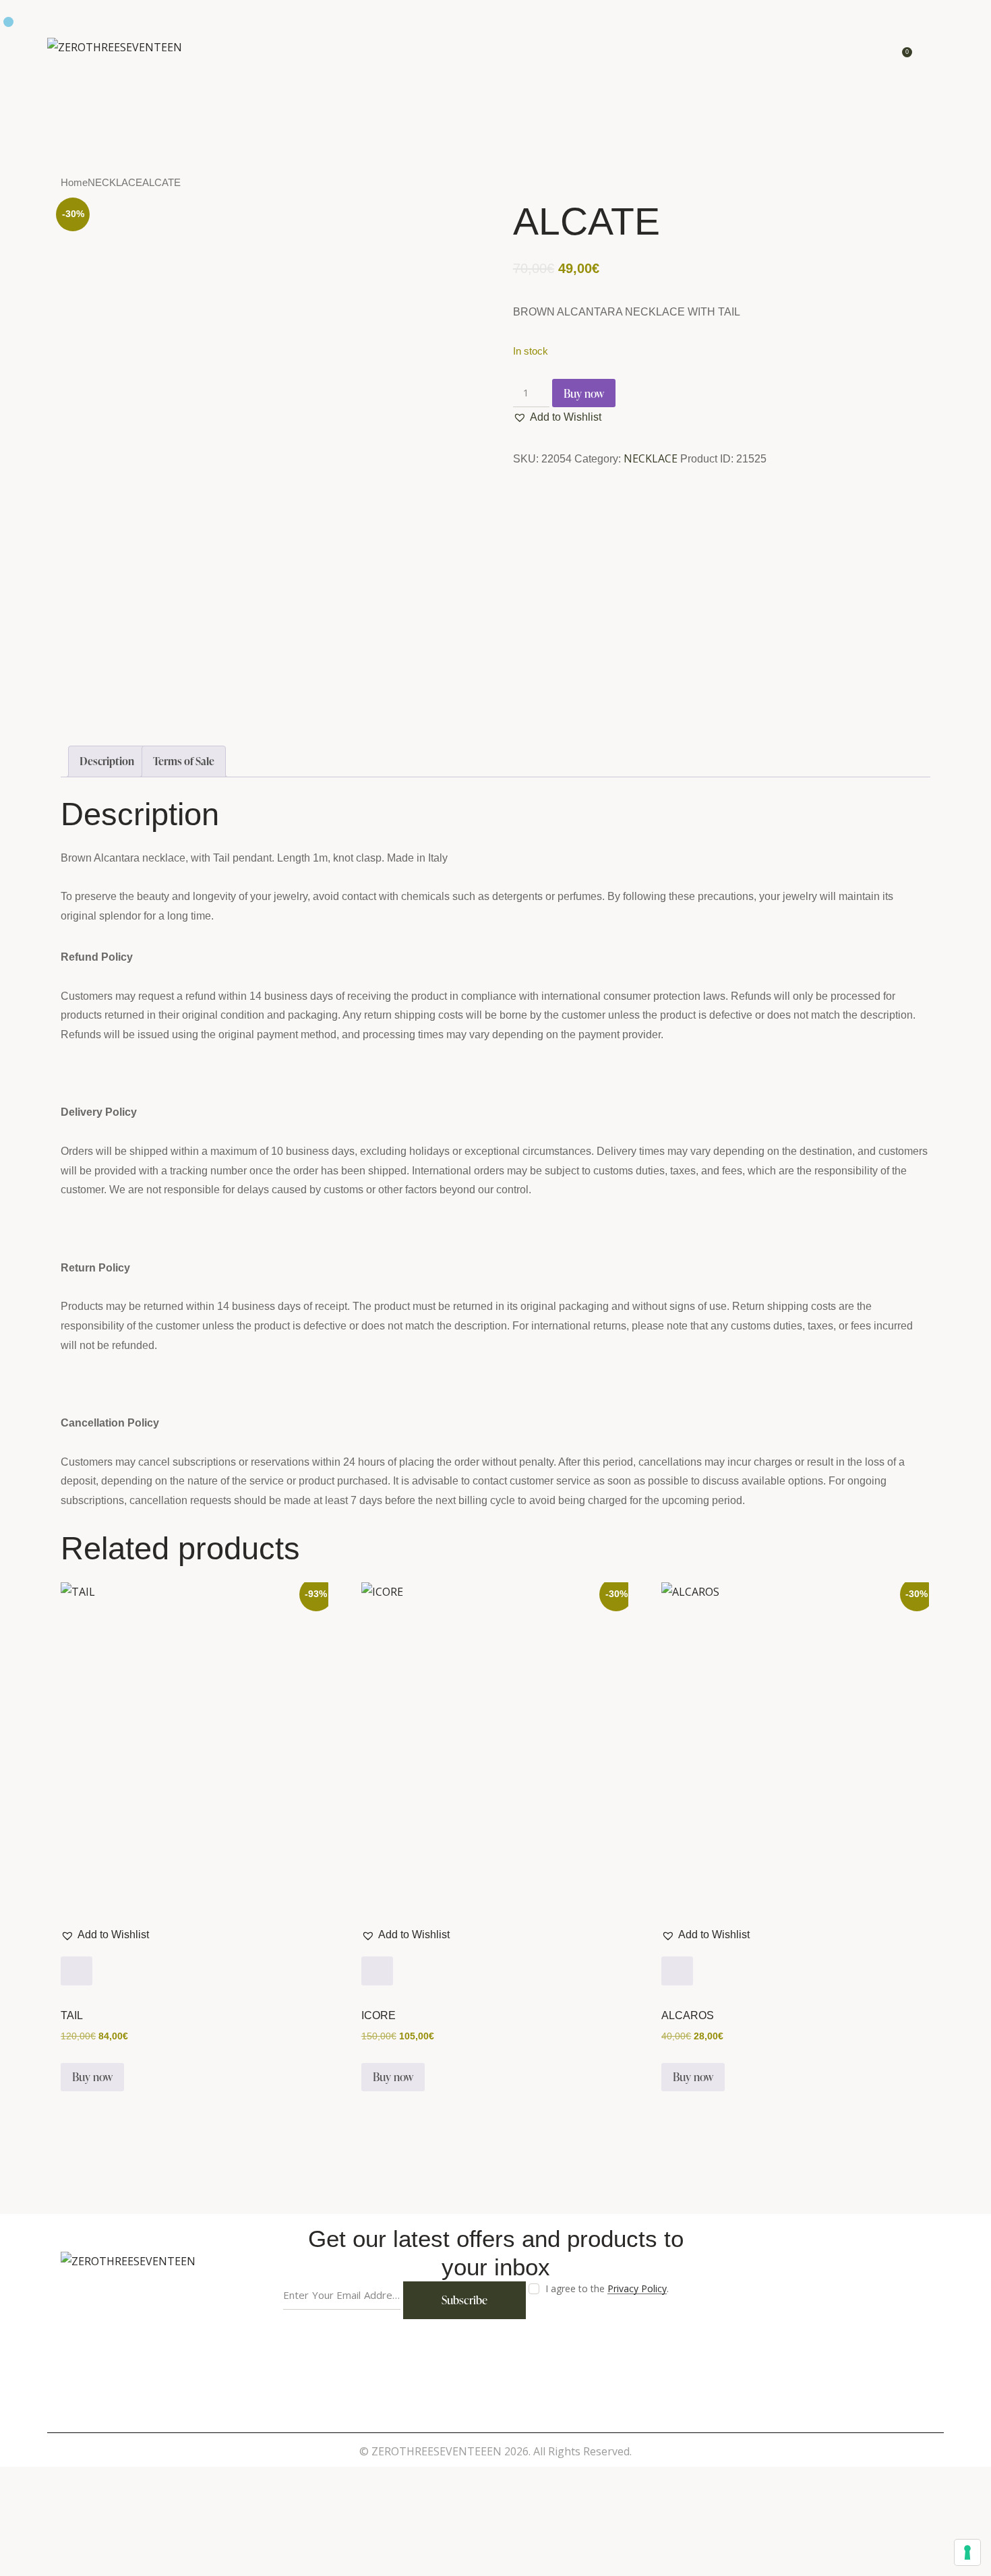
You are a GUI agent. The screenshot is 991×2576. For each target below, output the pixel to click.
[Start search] (935, 50)
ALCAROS (688, 2016)
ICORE (379, 2016)
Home (74, 183)
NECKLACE (115, 183)
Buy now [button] (92, 2077)
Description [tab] (107, 761)
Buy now (584, 393)
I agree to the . (607, 2288)
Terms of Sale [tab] (184, 761)
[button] (557, 417)
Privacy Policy (637, 2289)
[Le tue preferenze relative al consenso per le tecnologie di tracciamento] (967, 2552)
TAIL (72, 2016)
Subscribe (464, 2300)
